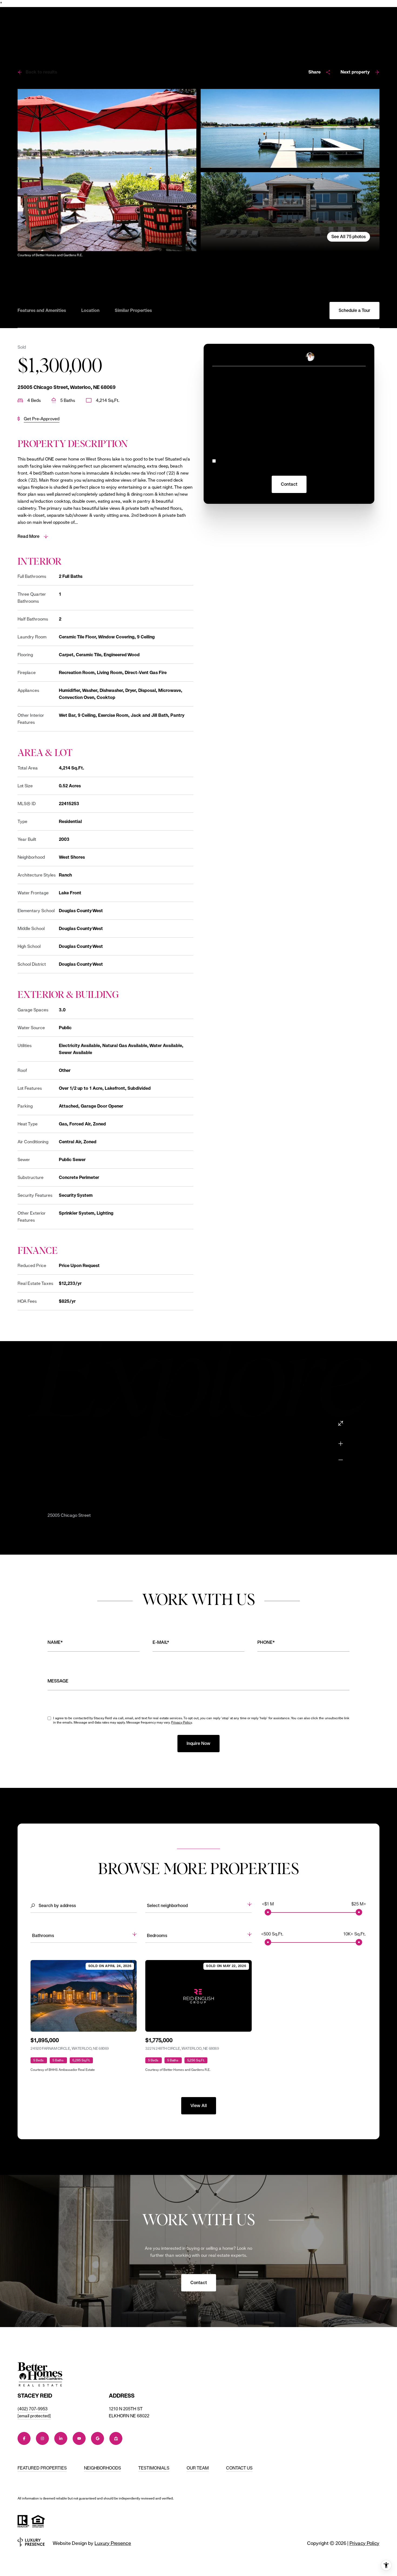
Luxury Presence (113, 2543)
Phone (300, 408)
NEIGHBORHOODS (102, 2468)
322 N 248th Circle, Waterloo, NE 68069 (182, 2048)
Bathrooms (43, 1936)
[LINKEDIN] (61, 2438)
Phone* (266, 1642)
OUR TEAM (198, 2468)
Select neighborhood (167, 1906)
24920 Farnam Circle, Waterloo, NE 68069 (70, 2048)
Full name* (223, 408)
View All (199, 2106)
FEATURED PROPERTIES (42, 2468)
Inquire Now (198, 1743)
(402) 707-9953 (33, 2409)
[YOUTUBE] (79, 2438)
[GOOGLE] (97, 2438)
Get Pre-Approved (42, 419)
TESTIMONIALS (154, 2468)
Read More (28, 536)
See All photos (349, 237)
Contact (199, 2283)
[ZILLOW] (116, 2438)
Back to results (41, 72)
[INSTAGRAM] (42, 2438)
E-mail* (161, 1642)
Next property (355, 72)
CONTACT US (239, 2468)
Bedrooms (157, 1936)
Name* (55, 1642)
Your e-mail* (225, 383)
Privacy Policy (352, 469)
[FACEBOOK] (24, 2438)
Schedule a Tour (354, 310)
